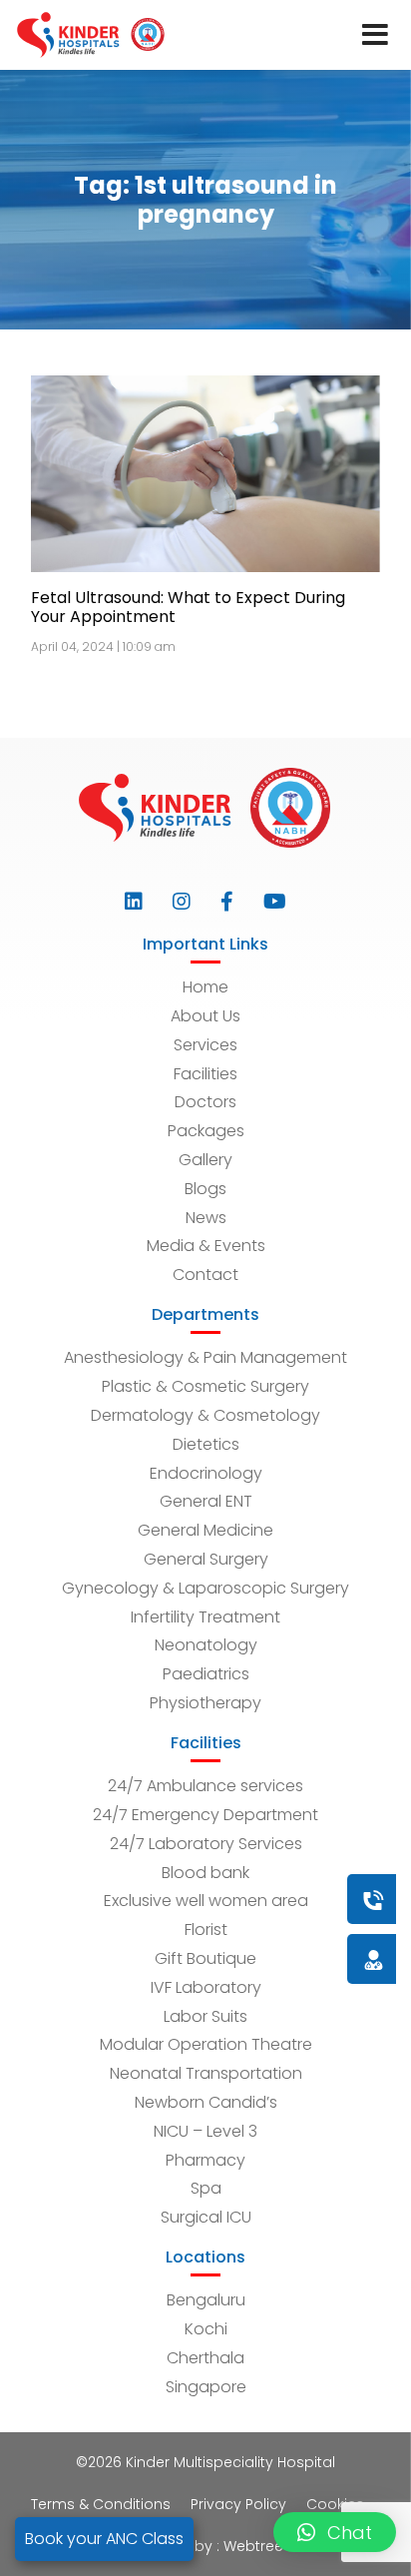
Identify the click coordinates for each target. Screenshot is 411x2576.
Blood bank (205, 1873)
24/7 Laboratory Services (206, 1844)
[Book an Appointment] (252, 1899)
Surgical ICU (206, 2217)
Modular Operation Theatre (206, 2044)
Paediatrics (206, 1674)
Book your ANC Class (104, 2539)
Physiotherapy (205, 1703)
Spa (206, 2188)
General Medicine (205, 1530)
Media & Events (206, 1246)
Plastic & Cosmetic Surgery (205, 1386)
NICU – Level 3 (205, 2131)
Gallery (205, 1160)
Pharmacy (205, 2160)
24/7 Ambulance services (205, 1786)
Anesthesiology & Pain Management (205, 1357)
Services (205, 1045)
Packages (206, 1131)
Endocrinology (206, 1473)
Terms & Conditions (101, 2504)
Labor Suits (205, 2016)
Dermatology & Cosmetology (205, 1415)
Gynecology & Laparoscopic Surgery (205, 1588)
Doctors (205, 1102)
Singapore (206, 2387)
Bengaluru (206, 2300)
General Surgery (206, 1559)
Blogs (205, 1189)
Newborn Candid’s (206, 2102)
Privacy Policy (238, 2504)
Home (205, 987)
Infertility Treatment (205, 1617)
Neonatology (206, 1645)
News (206, 1218)
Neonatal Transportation (206, 2073)
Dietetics (206, 1444)
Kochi (206, 2329)
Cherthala (205, 2358)
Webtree (253, 2546)
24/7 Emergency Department (205, 1815)
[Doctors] (306, 1958)
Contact (205, 1275)
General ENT (206, 1501)
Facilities (205, 1074)
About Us (205, 1016)
